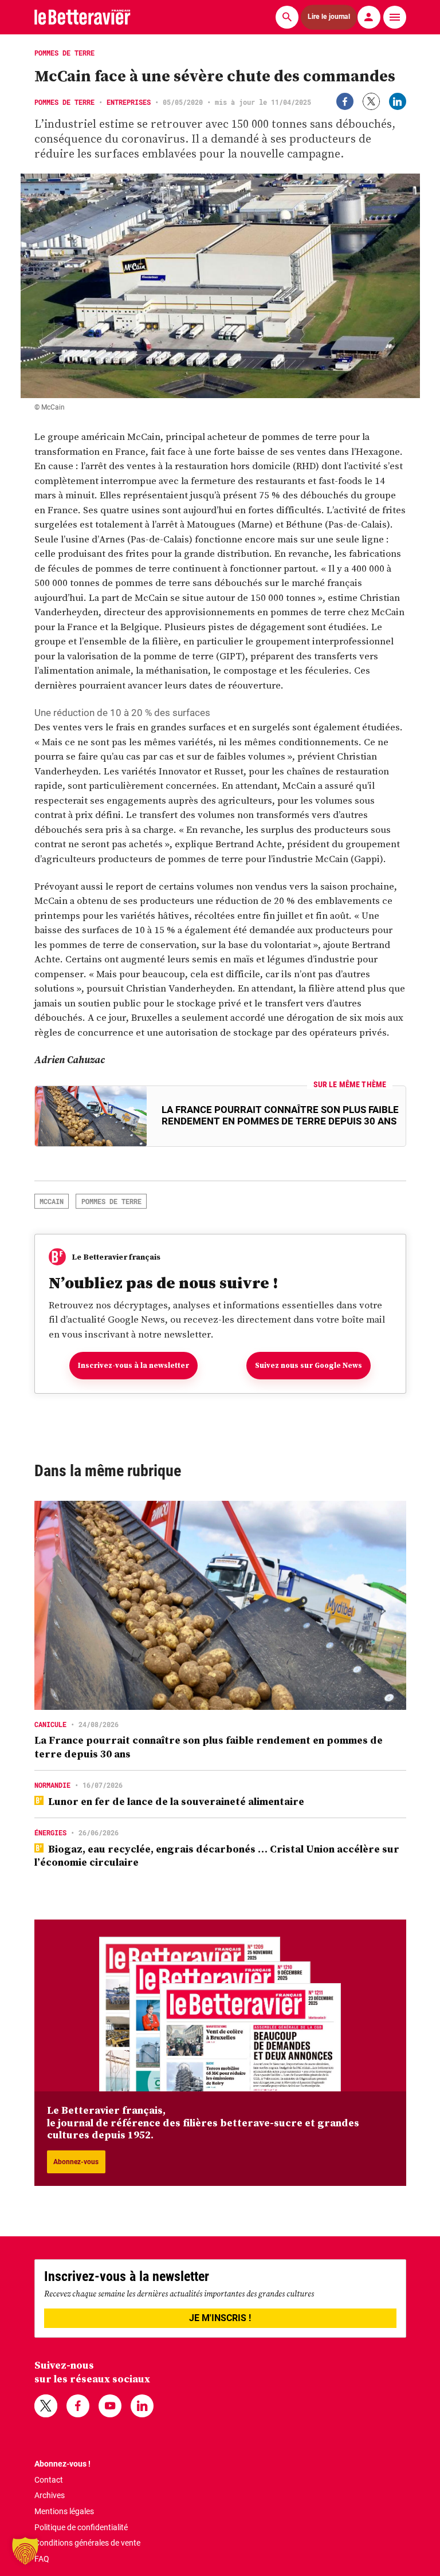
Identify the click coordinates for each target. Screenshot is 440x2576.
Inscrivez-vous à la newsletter (133, 1365)
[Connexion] (369, 17)
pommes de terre (111, 1201)
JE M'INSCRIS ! (220, 2318)
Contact (49, 2480)
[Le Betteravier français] (82, 17)
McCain (52, 1201)
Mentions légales (64, 2511)
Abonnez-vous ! (62, 2464)
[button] (25, 2551)
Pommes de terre (64, 102)
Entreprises (129, 102)
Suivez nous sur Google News (309, 1365)
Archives (50, 2495)
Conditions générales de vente (87, 2543)
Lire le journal (329, 17)
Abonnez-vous (76, 2162)
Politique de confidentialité (81, 2527)
